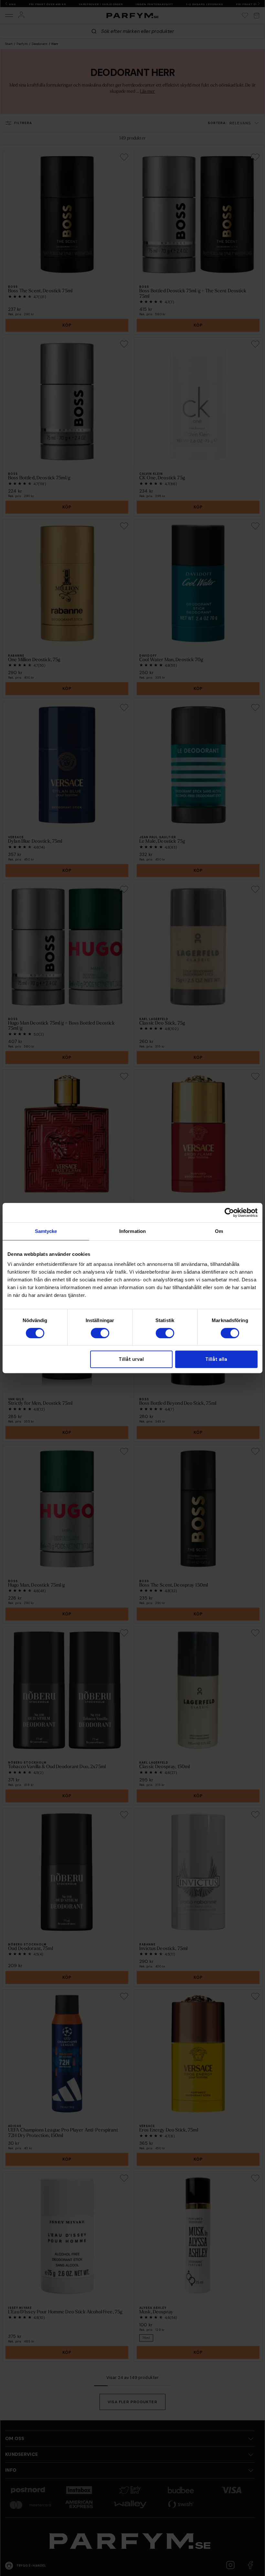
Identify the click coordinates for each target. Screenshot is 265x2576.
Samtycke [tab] (46, 1231)
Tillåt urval (131, 1359)
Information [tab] (132, 1231)
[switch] (100, 1333)
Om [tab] (219, 1231)
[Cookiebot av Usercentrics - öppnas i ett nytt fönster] (229, 1213)
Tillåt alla (216, 1359)
